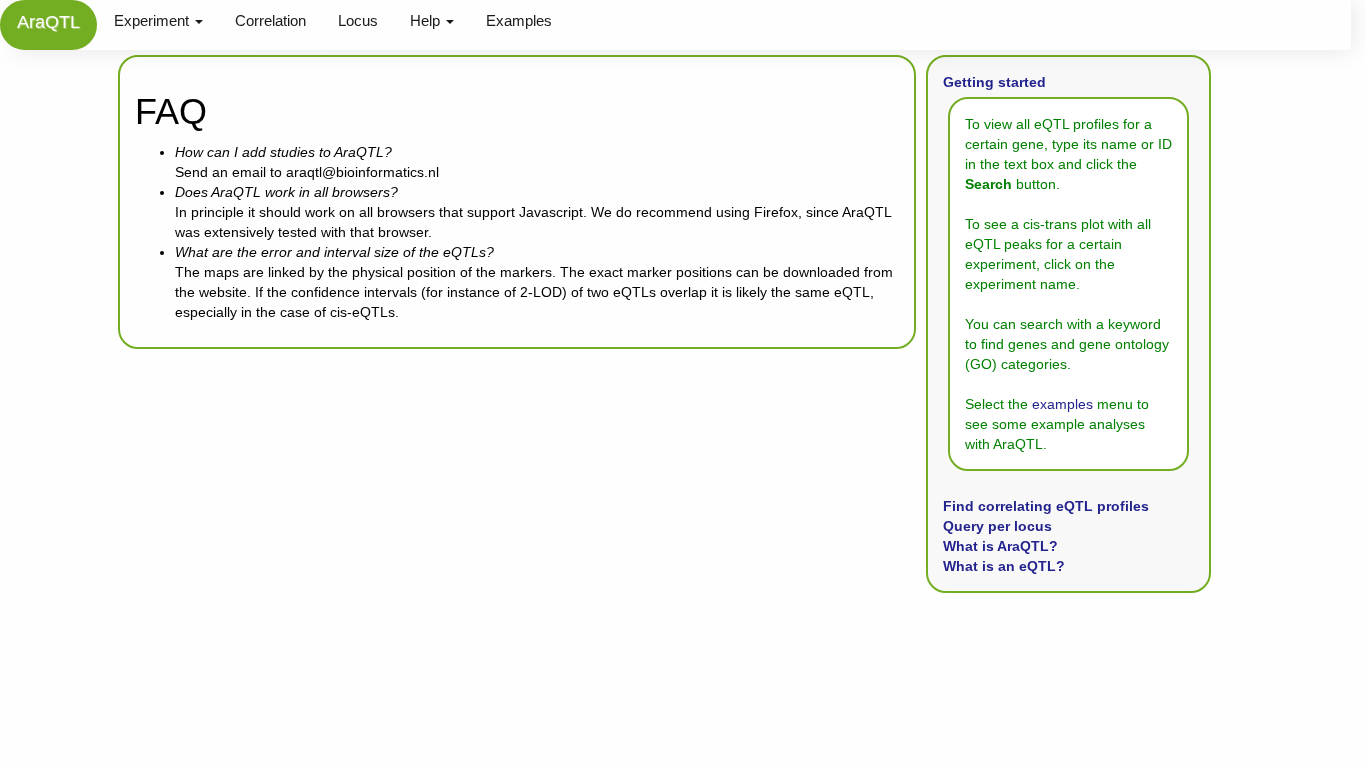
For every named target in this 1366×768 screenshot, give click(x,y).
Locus (358, 20)
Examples (519, 20)
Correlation (270, 20)
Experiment (153, 20)
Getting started (994, 82)
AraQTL (48, 22)
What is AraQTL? (1000, 546)
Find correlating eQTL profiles (1046, 506)
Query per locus (997, 526)
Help (427, 20)
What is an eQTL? (1004, 566)
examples (1062, 404)
